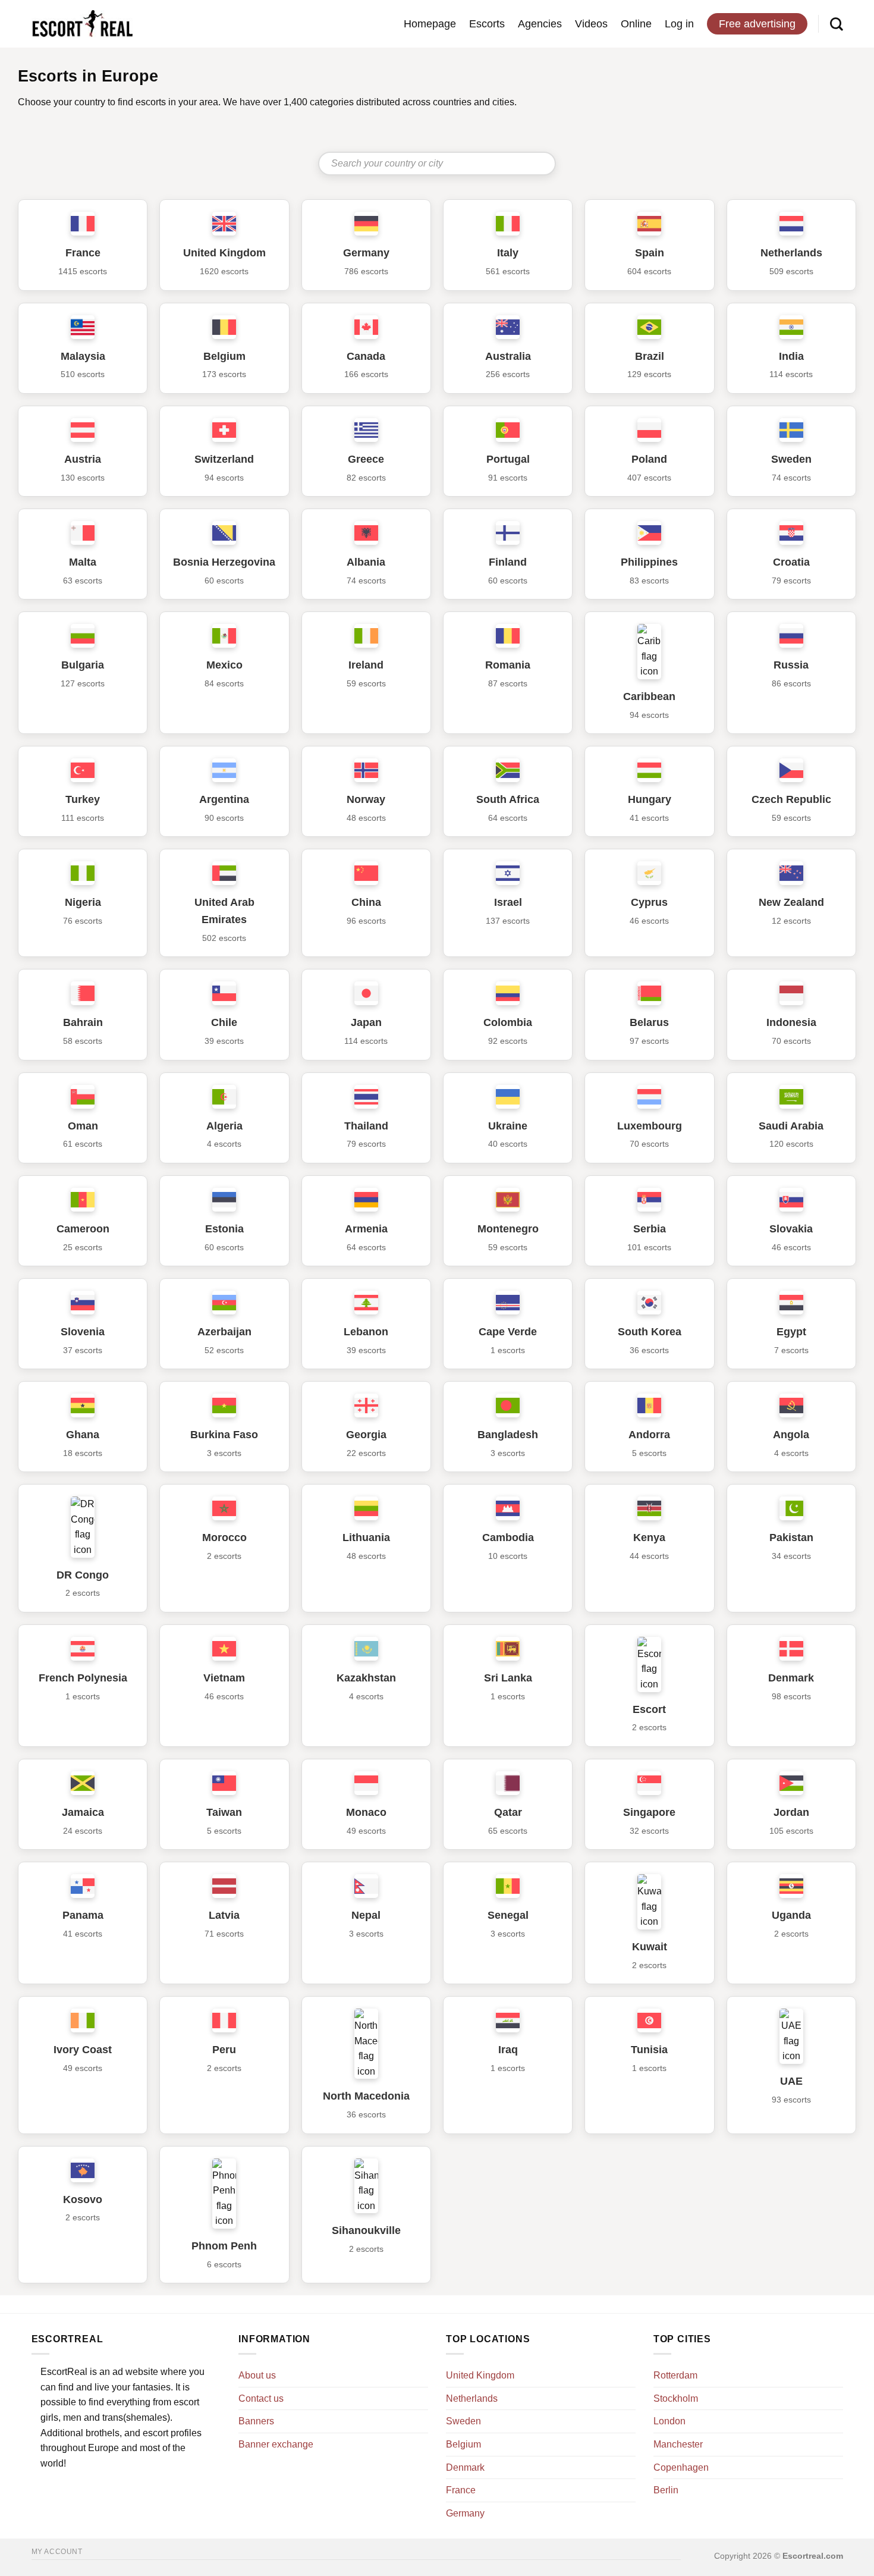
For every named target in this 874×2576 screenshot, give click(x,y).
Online (636, 24)
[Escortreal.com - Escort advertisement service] (82, 24)
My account (57, 2552)
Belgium (463, 2444)
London (669, 2421)
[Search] (837, 24)
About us (257, 2375)
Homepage (430, 24)
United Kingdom (480, 2375)
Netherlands (472, 2398)
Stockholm (676, 2398)
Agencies (540, 24)
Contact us (261, 2398)
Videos (591, 24)
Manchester (678, 2444)
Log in (679, 24)
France (461, 2490)
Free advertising (757, 24)
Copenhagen (681, 2467)
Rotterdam (675, 2375)
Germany (465, 2513)
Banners (256, 2421)
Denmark (465, 2467)
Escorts (487, 24)
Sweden (463, 2421)
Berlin (666, 2490)
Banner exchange (276, 2444)
